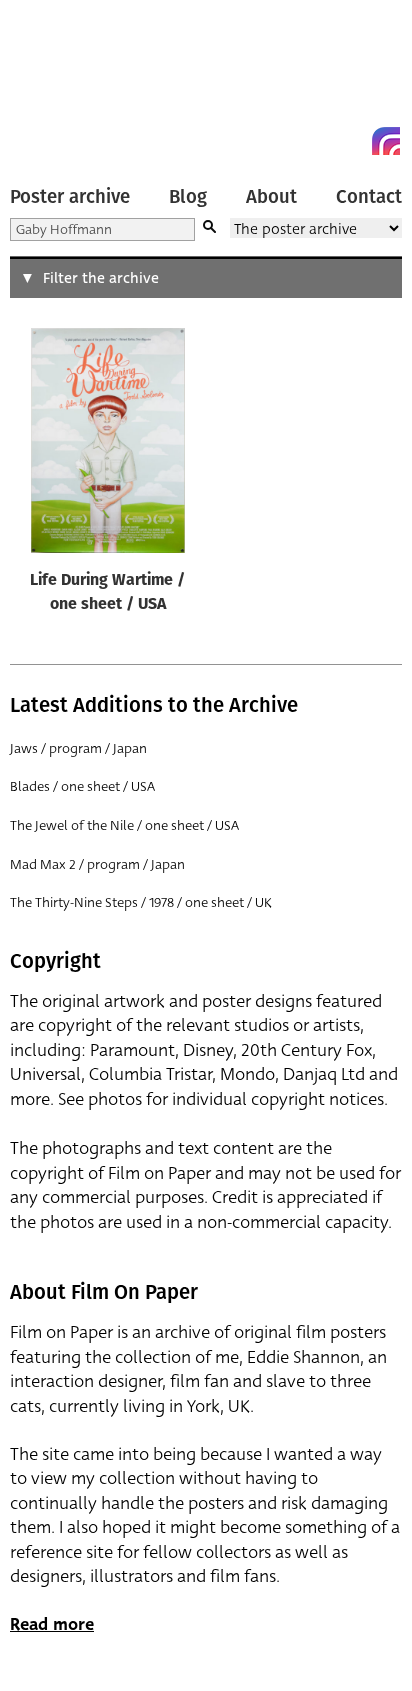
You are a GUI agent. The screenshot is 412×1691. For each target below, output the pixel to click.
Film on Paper (55, 82)
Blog (188, 197)
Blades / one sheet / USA (82, 786)
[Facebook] (350, 141)
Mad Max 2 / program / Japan (97, 864)
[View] (108, 445)
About (271, 197)
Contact (369, 197)
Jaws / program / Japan (78, 748)
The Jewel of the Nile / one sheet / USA (124, 825)
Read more (52, 1624)
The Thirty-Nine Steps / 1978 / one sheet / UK (141, 902)
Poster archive (70, 197)
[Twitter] (314, 141)
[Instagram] (386, 141)
